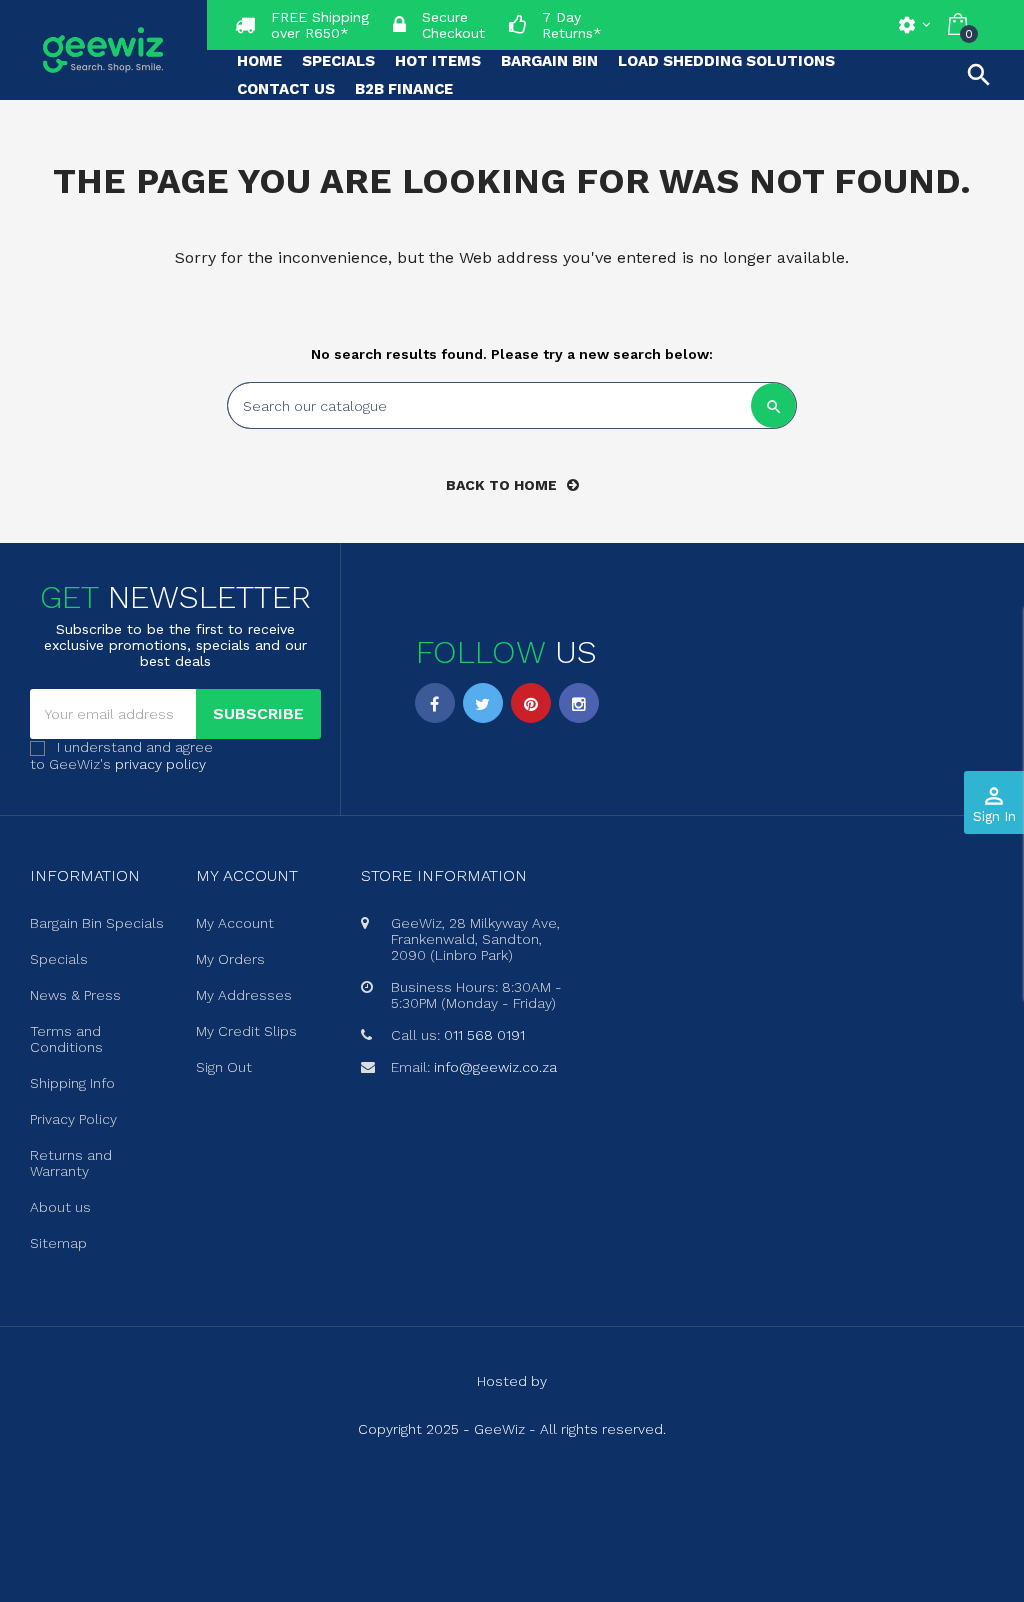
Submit (512, 909)
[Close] (713, 630)
